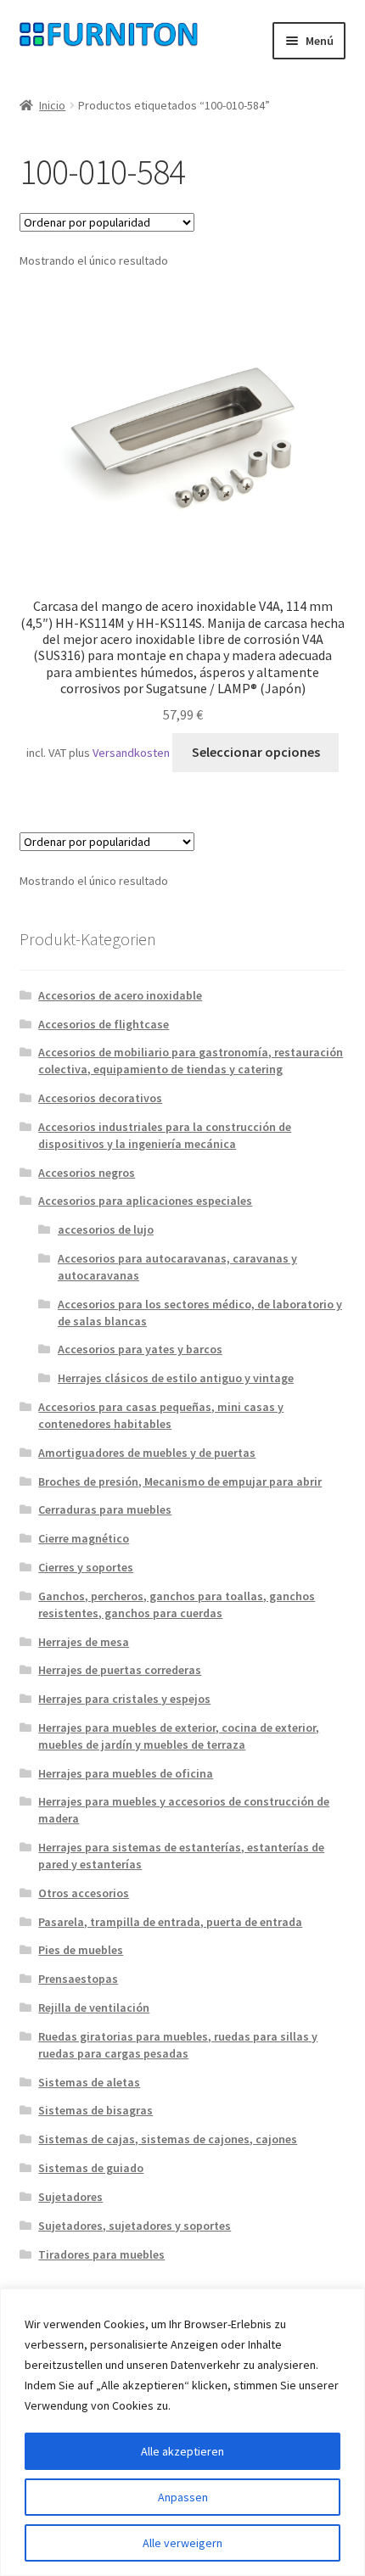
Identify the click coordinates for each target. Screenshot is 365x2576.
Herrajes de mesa (84, 1642)
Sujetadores (70, 2197)
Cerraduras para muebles (105, 1509)
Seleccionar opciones (256, 752)
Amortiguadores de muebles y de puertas (147, 1453)
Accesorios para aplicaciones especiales (145, 1201)
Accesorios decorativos (100, 1098)
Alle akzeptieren (182, 2451)
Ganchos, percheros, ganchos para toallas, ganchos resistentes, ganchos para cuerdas (177, 1604)
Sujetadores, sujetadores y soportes (135, 2226)
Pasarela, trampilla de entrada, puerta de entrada (170, 1922)
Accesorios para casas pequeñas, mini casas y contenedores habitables (161, 1415)
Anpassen (183, 2497)
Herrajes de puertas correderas (120, 1670)
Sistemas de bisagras (95, 2110)
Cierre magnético (84, 1538)
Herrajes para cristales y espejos (124, 1699)
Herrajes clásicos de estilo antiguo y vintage (176, 1378)
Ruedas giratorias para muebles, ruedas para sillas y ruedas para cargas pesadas (178, 2045)
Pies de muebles (81, 1950)
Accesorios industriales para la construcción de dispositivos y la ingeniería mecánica (165, 1135)
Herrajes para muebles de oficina (126, 1773)
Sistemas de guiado (91, 2168)
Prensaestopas (78, 1979)
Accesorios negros (87, 1173)
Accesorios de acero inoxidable (120, 995)
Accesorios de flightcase (104, 1024)
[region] (182, 2432)
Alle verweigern (182, 2543)
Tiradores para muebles (101, 2254)
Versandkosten (131, 753)
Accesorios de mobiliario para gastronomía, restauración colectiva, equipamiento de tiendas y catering (191, 1061)
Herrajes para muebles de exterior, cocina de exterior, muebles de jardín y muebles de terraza (179, 1736)
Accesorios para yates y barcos (140, 1349)
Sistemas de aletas (89, 2082)
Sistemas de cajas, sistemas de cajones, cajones (168, 2139)
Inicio (52, 105)
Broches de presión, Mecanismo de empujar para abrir (180, 1481)
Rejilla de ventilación (94, 2008)
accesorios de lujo (106, 1229)
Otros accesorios (84, 1893)
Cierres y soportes (86, 1567)
